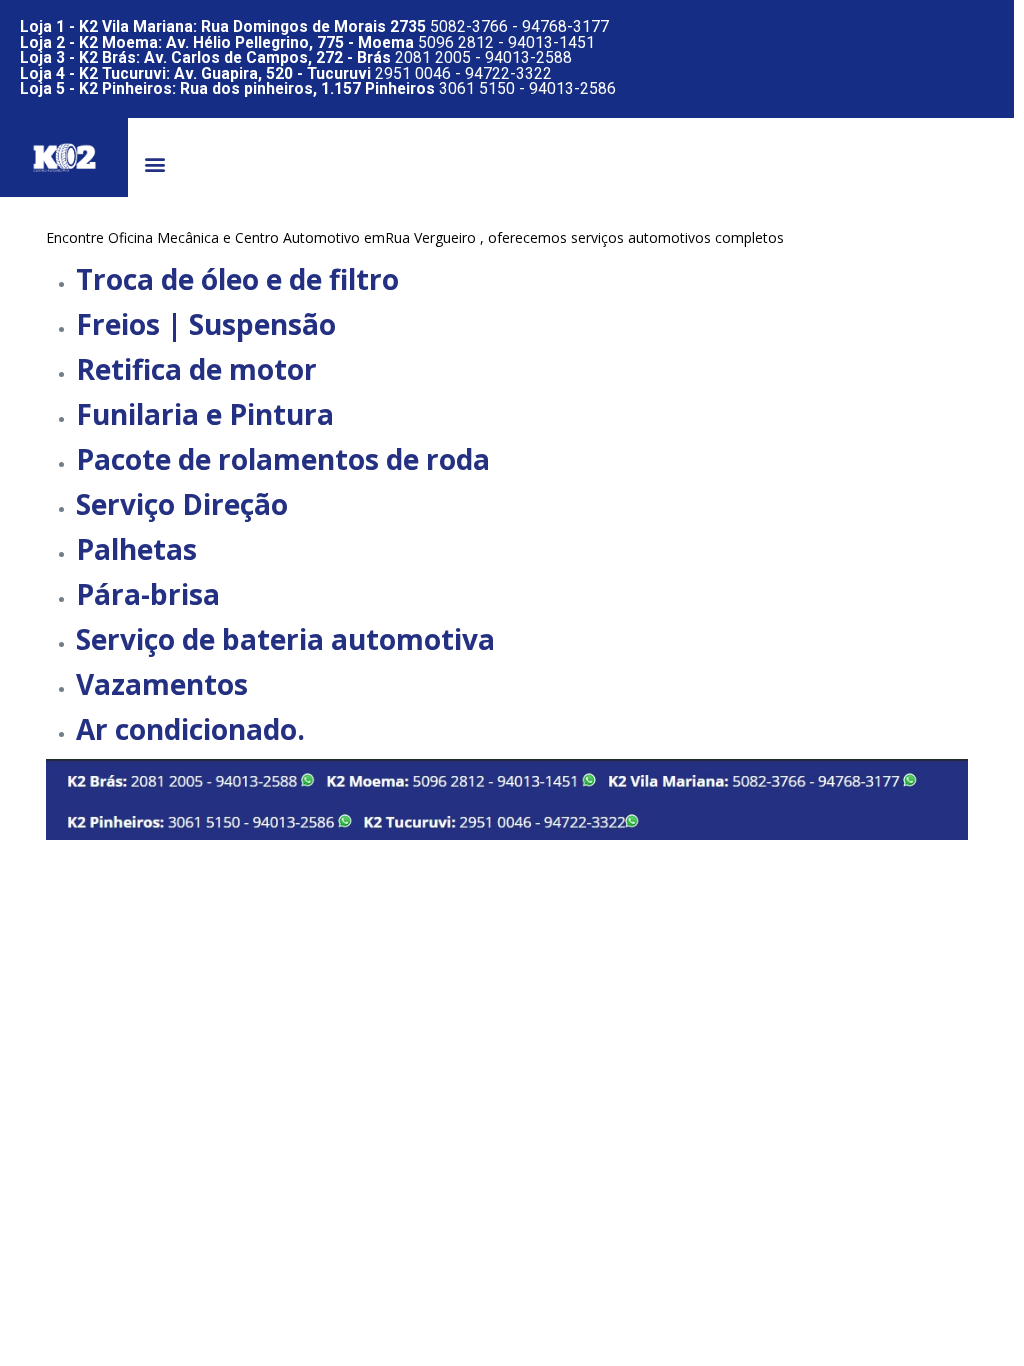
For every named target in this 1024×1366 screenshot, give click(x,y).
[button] (154, 164)
